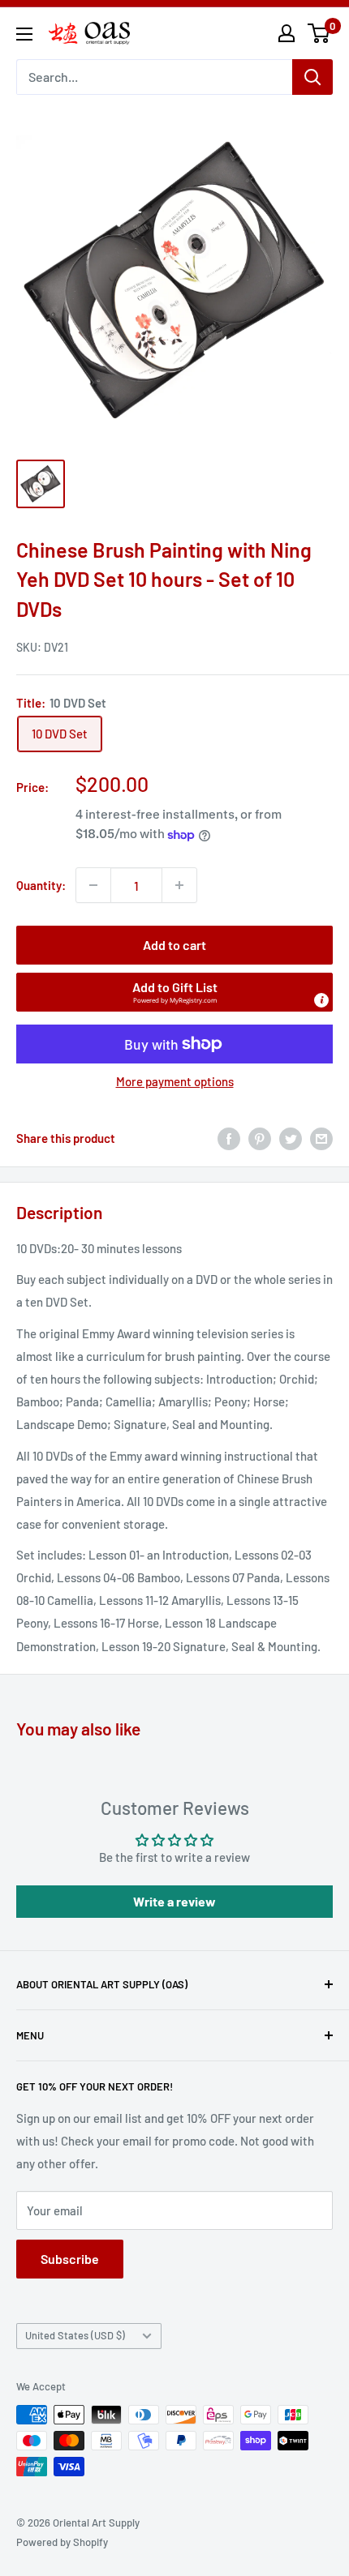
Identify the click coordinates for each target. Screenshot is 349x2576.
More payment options (175, 1081)
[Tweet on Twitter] (291, 1138)
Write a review (174, 1901)
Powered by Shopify (62, 2542)
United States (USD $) (75, 2335)
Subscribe (70, 2259)
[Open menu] (24, 34)
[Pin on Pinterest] (260, 1138)
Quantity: (41, 885)
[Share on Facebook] (229, 1138)
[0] (319, 33)
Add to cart (174, 945)
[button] (174, 992)
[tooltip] (321, 1000)
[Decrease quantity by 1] (93, 885)
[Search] (312, 77)
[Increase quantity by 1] (179, 885)
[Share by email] (321, 1138)
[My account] (287, 33)
